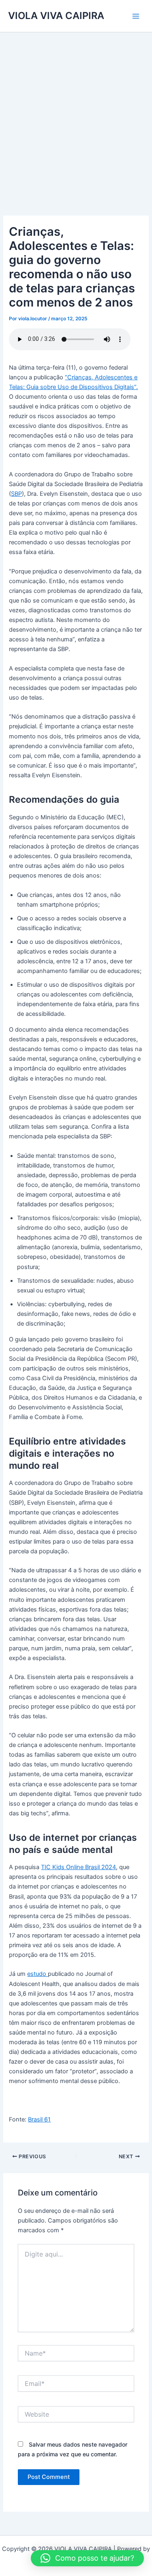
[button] (87, 2558)
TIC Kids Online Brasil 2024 (78, 1867)
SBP (16, 494)
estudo (37, 1974)
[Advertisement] (76, 112)
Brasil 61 (39, 2119)
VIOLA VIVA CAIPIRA (56, 16)
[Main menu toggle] (136, 16)
